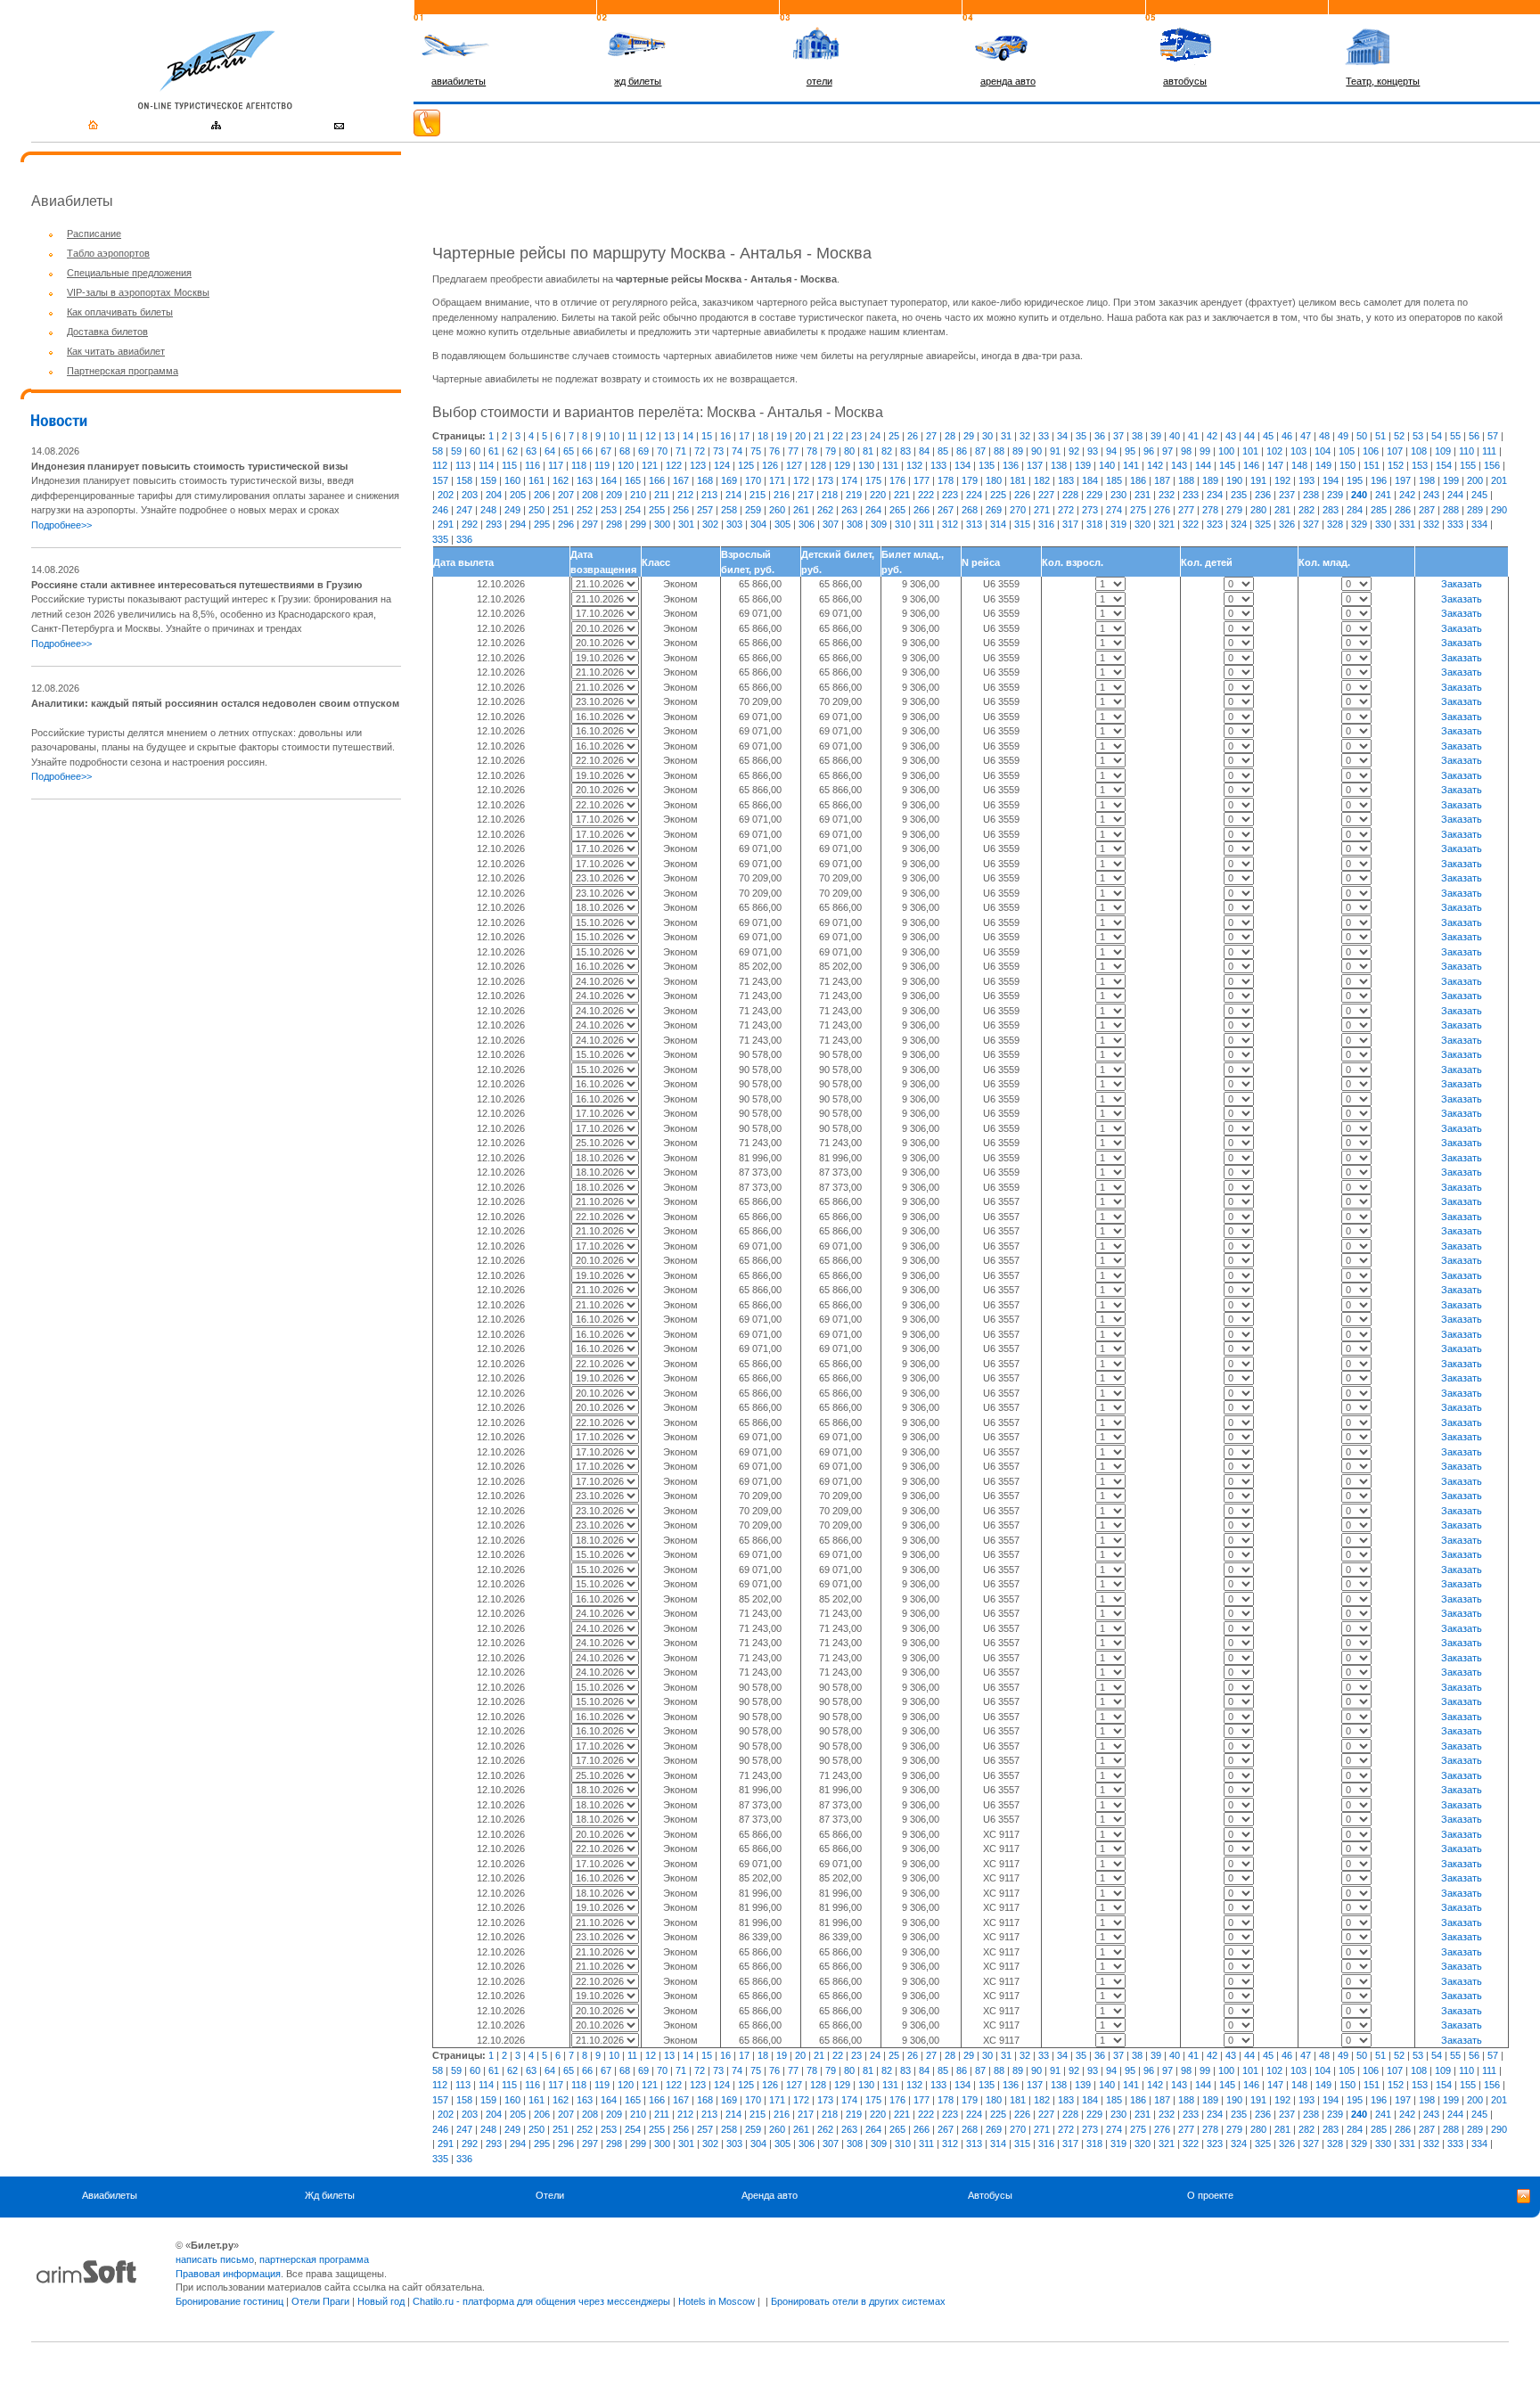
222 (926, 495)
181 (1018, 480)
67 (606, 451)
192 (1282, 480)
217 (806, 495)
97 (1167, 451)
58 (438, 451)
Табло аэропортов (108, 253)
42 (1212, 436)
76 (774, 451)
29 (969, 436)
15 (707, 436)
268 (970, 510)
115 (509, 465)
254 (633, 510)
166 (657, 480)
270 (1018, 510)
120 (626, 465)
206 (542, 495)
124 (722, 465)
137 (1035, 465)
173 (825, 480)
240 (1359, 495)
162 (561, 480)
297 (590, 524)
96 (1149, 451)
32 (1025, 436)
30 (987, 436)
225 (998, 495)
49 (1343, 436)
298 (614, 524)
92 (1074, 451)
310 (903, 524)
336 (464, 539)
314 (998, 524)
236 (1263, 495)
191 (1258, 480)
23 (856, 436)
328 (1335, 524)
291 (446, 524)
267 (946, 510)
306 (807, 524)
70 (662, 451)
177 (922, 480)
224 (974, 495)
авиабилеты (459, 81)
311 (926, 524)
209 (614, 495)
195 (1355, 480)
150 (1347, 465)
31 (1006, 436)
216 (782, 495)
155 (1468, 465)
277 (1186, 510)
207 (566, 495)
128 (818, 465)
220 (878, 495)
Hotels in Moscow (717, 2301)
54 (1437, 436)
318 (1094, 524)
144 (1203, 465)
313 (974, 524)
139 (1083, 465)
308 (855, 524)
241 (1383, 495)
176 (897, 480)
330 (1383, 524)
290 (1499, 510)
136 (1011, 465)
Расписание (94, 234)
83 (905, 451)
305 (782, 524)
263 (849, 510)
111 (1489, 451)
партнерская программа (314, 2259)
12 (651, 436)
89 (1018, 451)
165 (633, 480)
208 (590, 495)
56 (1474, 436)
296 (566, 524)
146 (1251, 465)
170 (753, 480)
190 (1234, 480)
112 (440, 465)
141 (1131, 465)
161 (537, 480)
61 (494, 451)
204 (494, 495)
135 (987, 465)
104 (1323, 451)
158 (464, 480)
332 (1431, 524)
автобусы (1185, 81)
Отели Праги (320, 2301)
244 (1455, 495)
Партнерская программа (123, 371)
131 (890, 465)
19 (782, 436)
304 (758, 524)
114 (486, 465)
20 (800, 436)
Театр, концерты (1383, 81)
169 (729, 480)
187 (1162, 480)
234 (1215, 495)
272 (1066, 510)
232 (1167, 495)
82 (887, 451)
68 (625, 451)
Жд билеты (330, 2195)
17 (744, 436)
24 (875, 436)
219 (854, 495)
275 (1138, 510)
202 (446, 495)
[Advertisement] (181, 939)
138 (1059, 465)
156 (1492, 465)
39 (1156, 436)
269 (994, 510)
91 (1055, 451)
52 (1399, 436)
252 (585, 510)
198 (1427, 480)
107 (1395, 451)
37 (1118, 436)
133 (938, 465)
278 (1210, 510)
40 (1175, 436)
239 (1335, 495)
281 (1282, 510)
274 (1114, 510)
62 (512, 451)
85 (943, 451)
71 (681, 451)
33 (1044, 436)
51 (1380, 436)
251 (561, 510)
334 (1479, 524)
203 (470, 495)
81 (868, 451)
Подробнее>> (61, 525)
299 (638, 524)
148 (1299, 465)
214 (733, 495)
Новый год (381, 2301)
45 (1268, 436)
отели (819, 81)
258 (729, 510)
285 (1379, 510)
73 (718, 451)
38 (1137, 436)
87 (980, 451)
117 (556, 465)
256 (681, 510)
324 (1239, 524)
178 (946, 480)
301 (686, 524)
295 (542, 524)
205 (518, 495)
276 (1162, 510)
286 (1403, 510)
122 (674, 465)
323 (1215, 524)
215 (758, 495)
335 (440, 539)
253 (609, 510)
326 (1287, 524)
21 (819, 436)
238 (1311, 495)
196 (1379, 480)
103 (1298, 451)
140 (1107, 465)
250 (537, 510)
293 (494, 524)
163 (585, 480)
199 (1451, 480)
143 (1179, 465)
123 (698, 465)
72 (700, 451)
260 (777, 510)
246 (440, 510)
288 (1451, 510)
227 (1046, 495)
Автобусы (990, 2195)
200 (1475, 480)
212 (685, 495)
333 (1455, 524)
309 (879, 524)
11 (632, 436)
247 (464, 510)
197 (1403, 480)
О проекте (1210, 2195)
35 (1081, 436)
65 (569, 451)
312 (950, 524)
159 (488, 480)
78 (812, 451)
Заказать (1462, 584)
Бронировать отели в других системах (858, 2301)
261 (801, 510)
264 (873, 510)
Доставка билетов (107, 332)
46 (1287, 436)
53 (1418, 436)
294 (518, 524)
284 (1355, 510)
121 (650, 465)
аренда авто (1008, 81)
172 (801, 480)
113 (463, 465)
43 (1231, 436)
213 (709, 495)
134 (962, 465)
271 (1042, 510)
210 (638, 495)
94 (1111, 451)
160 (512, 480)
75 (756, 451)
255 (657, 510)
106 (1371, 451)
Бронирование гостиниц (229, 2301)
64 (550, 451)
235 (1239, 495)
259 (753, 510)
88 (999, 451)
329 (1359, 524)
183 (1066, 480)
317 (1070, 524)
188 (1186, 480)
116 (532, 465)
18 (763, 436)
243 (1431, 495)
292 (470, 524)
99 (1205, 451)
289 (1475, 510)
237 (1287, 495)
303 (734, 524)
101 (1250, 451)
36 (1100, 436)
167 (681, 480)
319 (1118, 524)
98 (1186, 451)
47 (1306, 436)
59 (456, 451)
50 (1362, 436)
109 (1443, 451)
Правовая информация (228, 2274)
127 (794, 465)
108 (1419, 451)
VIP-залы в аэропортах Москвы (138, 292)
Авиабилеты (110, 2195)
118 (579, 465)
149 (1323, 465)
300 (662, 524)
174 (849, 480)
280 (1258, 510)
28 (950, 436)
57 (1493, 436)
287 (1427, 510)
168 (705, 480)
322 (1191, 524)
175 (873, 480)
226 (1022, 495)
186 (1138, 480)
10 (614, 436)
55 (1455, 436)
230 (1118, 495)
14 (688, 436)
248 (488, 510)
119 (602, 465)
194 (1331, 480)
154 (1444, 465)
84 (924, 451)
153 (1420, 465)
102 (1274, 451)
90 (1036, 451)
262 (825, 510)
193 (1307, 480)
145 (1227, 465)
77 (793, 451)
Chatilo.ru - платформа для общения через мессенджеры (541, 2301)
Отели (550, 2195)
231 (1143, 495)
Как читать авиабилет (116, 351)
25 (894, 436)
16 (725, 436)
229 (1094, 495)
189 (1210, 480)
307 (831, 524)
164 (609, 480)
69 (643, 451)
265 (897, 510)
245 (1479, 495)
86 (962, 451)
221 (902, 495)
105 (1347, 451)
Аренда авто (770, 2195)
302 (710, 524)
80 (849, 451)
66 (587, 451)
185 (1114, 480)
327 (1311, 524)
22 (838, 436)
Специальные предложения (129, 273)
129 (842, 465)
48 (1324, 436)
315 (1022, 524)
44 (1249, 436)
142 (1155, 465)
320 (1143, 524)
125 (746, 465)
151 (1372, 465)
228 (1070, 495)
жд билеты (638, 81)
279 (1234, 510)
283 (1331, 510)
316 (1046, 524)
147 (1275, 465)
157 (440, 480)
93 (1093, 451)
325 (1263, 524)
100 (1226, 451)
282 (1307, 510)
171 (777, 480)
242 (1407, 495)
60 (475, 451)
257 (705, 510)
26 (913, 436)
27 (931, 436)
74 (737, 451)
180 (994, 480)
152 (1396, 465)
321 (1167, 524)
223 (950, 495)
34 (1062, 436)
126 (770, 465)
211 (662, 495)
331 (1407, 524)
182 (1042, 480)
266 (922, 510)
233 (1191, 495)
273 (1090, 510)
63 (531, 451)
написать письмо (215, 2259)
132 (914, 465)
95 (1130, 451)
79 (831, 451)
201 (1499, 480)
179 (970, 480)
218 (830, 495)
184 (1090, 480)
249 (512, 510)
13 (669, 436)
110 (1466, 451)
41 (1193, 436)
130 (866, 465)
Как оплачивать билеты (120, 312)
